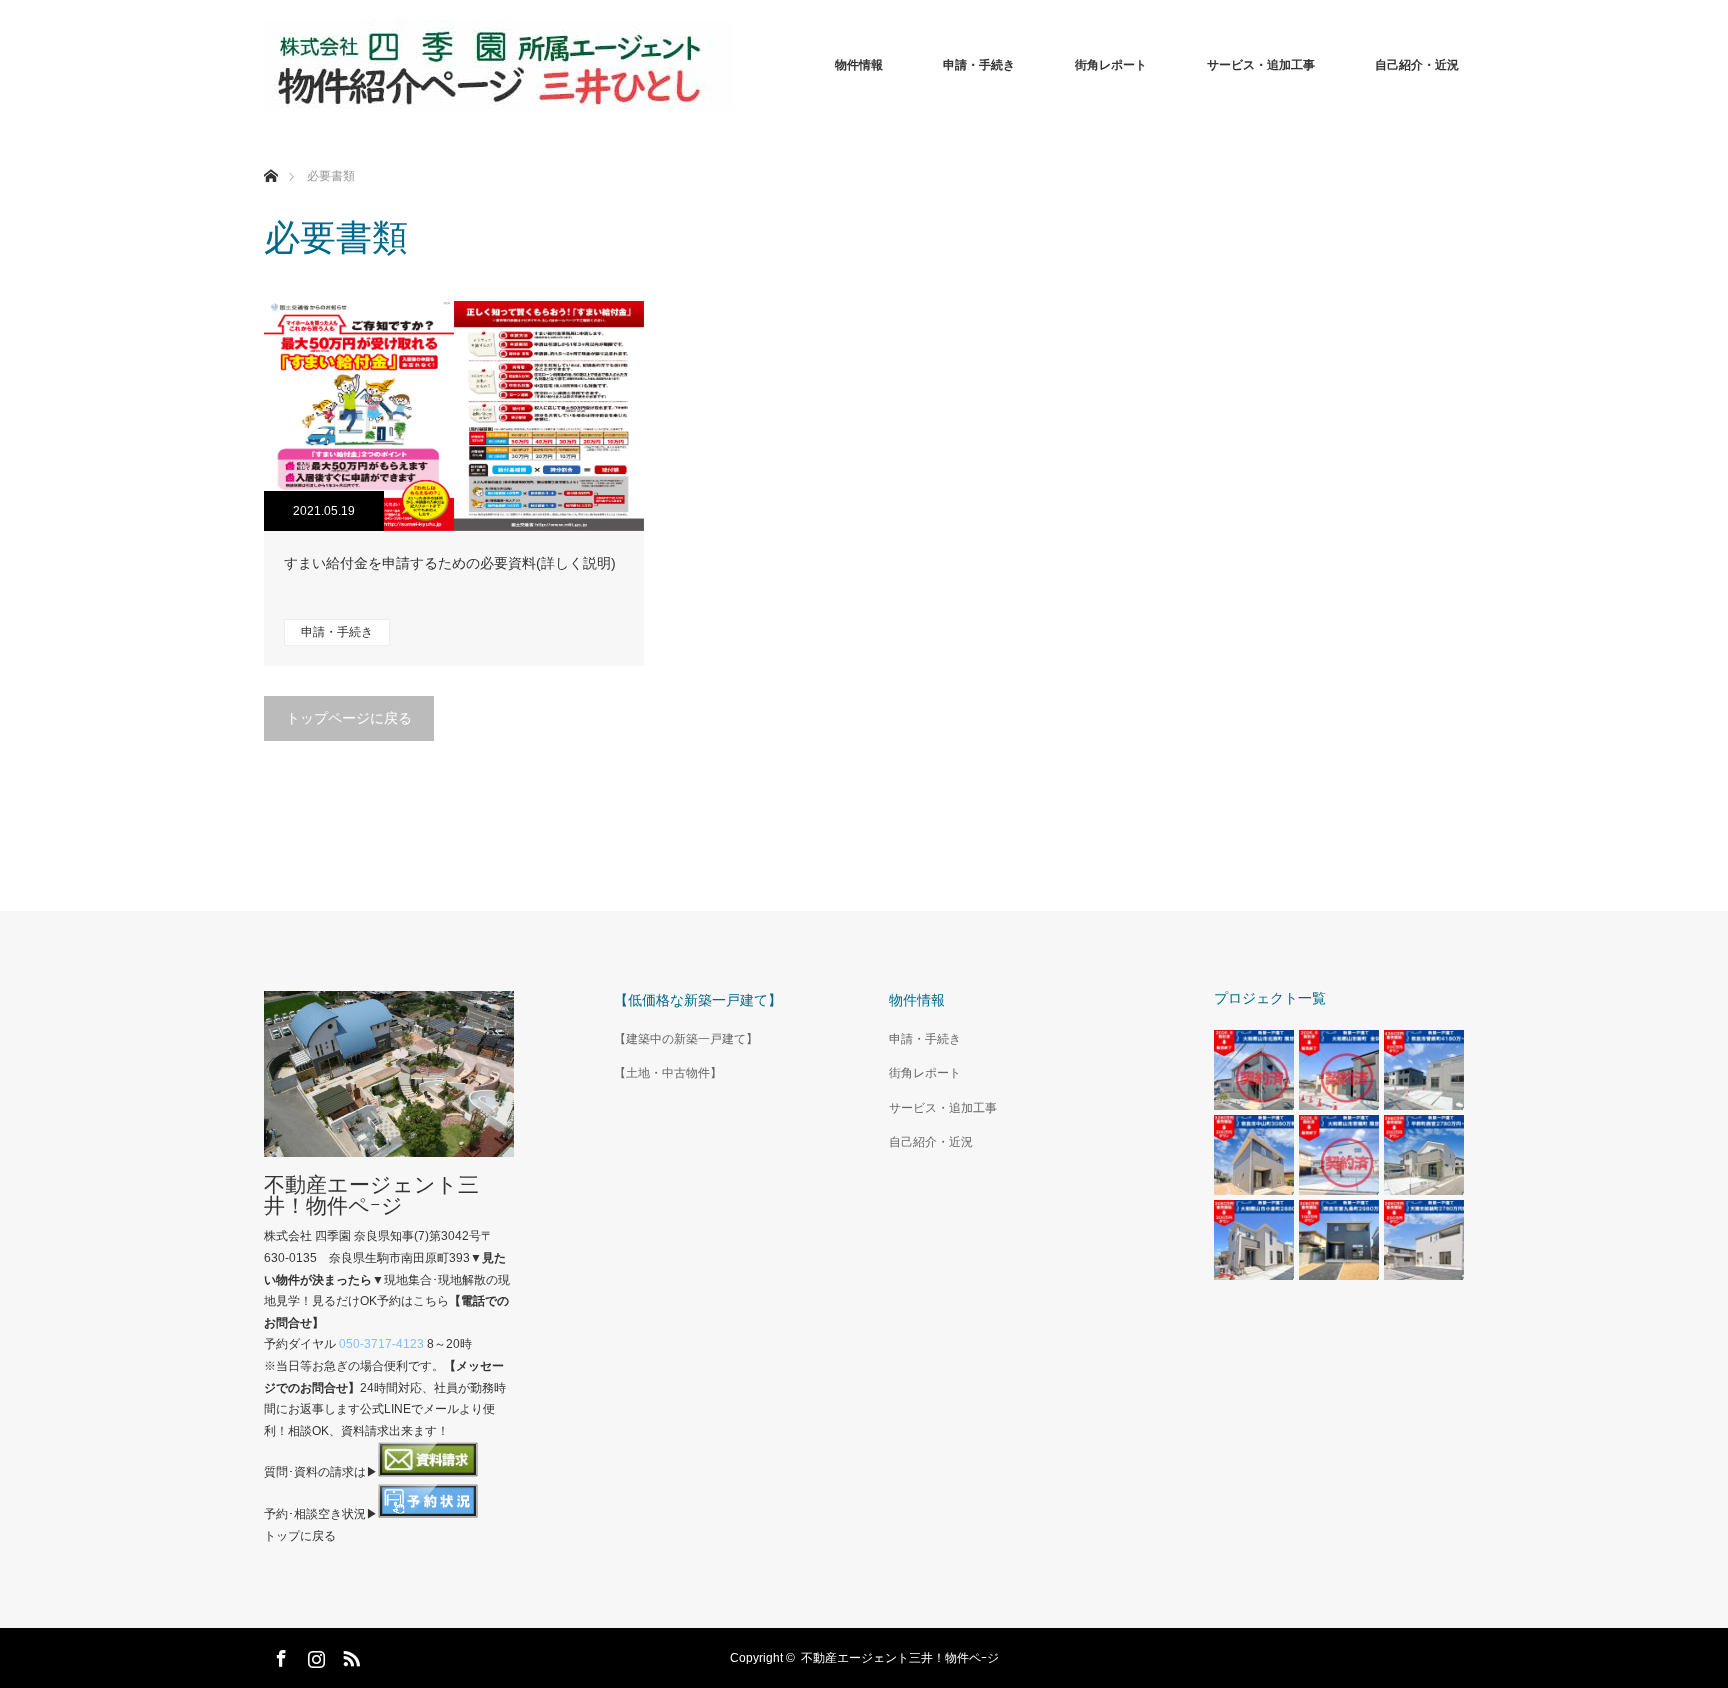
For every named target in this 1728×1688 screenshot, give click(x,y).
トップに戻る (300, 1536)
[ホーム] (270, 152)
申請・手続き (979, 65)
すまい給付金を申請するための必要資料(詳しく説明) (450, 563)
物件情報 (859, 65)
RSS (349, 1655)
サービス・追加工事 (1261, 65)
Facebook (279, 1655)
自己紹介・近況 (1417, 65)
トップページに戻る (349, 718)
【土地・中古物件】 (668, 1073)
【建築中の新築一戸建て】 (686, 1039)
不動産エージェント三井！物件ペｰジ (371, 1195)
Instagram (314, 1655)
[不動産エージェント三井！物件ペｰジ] (499, 65)
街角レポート (1111, 65)
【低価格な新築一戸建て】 (698, 1000)
